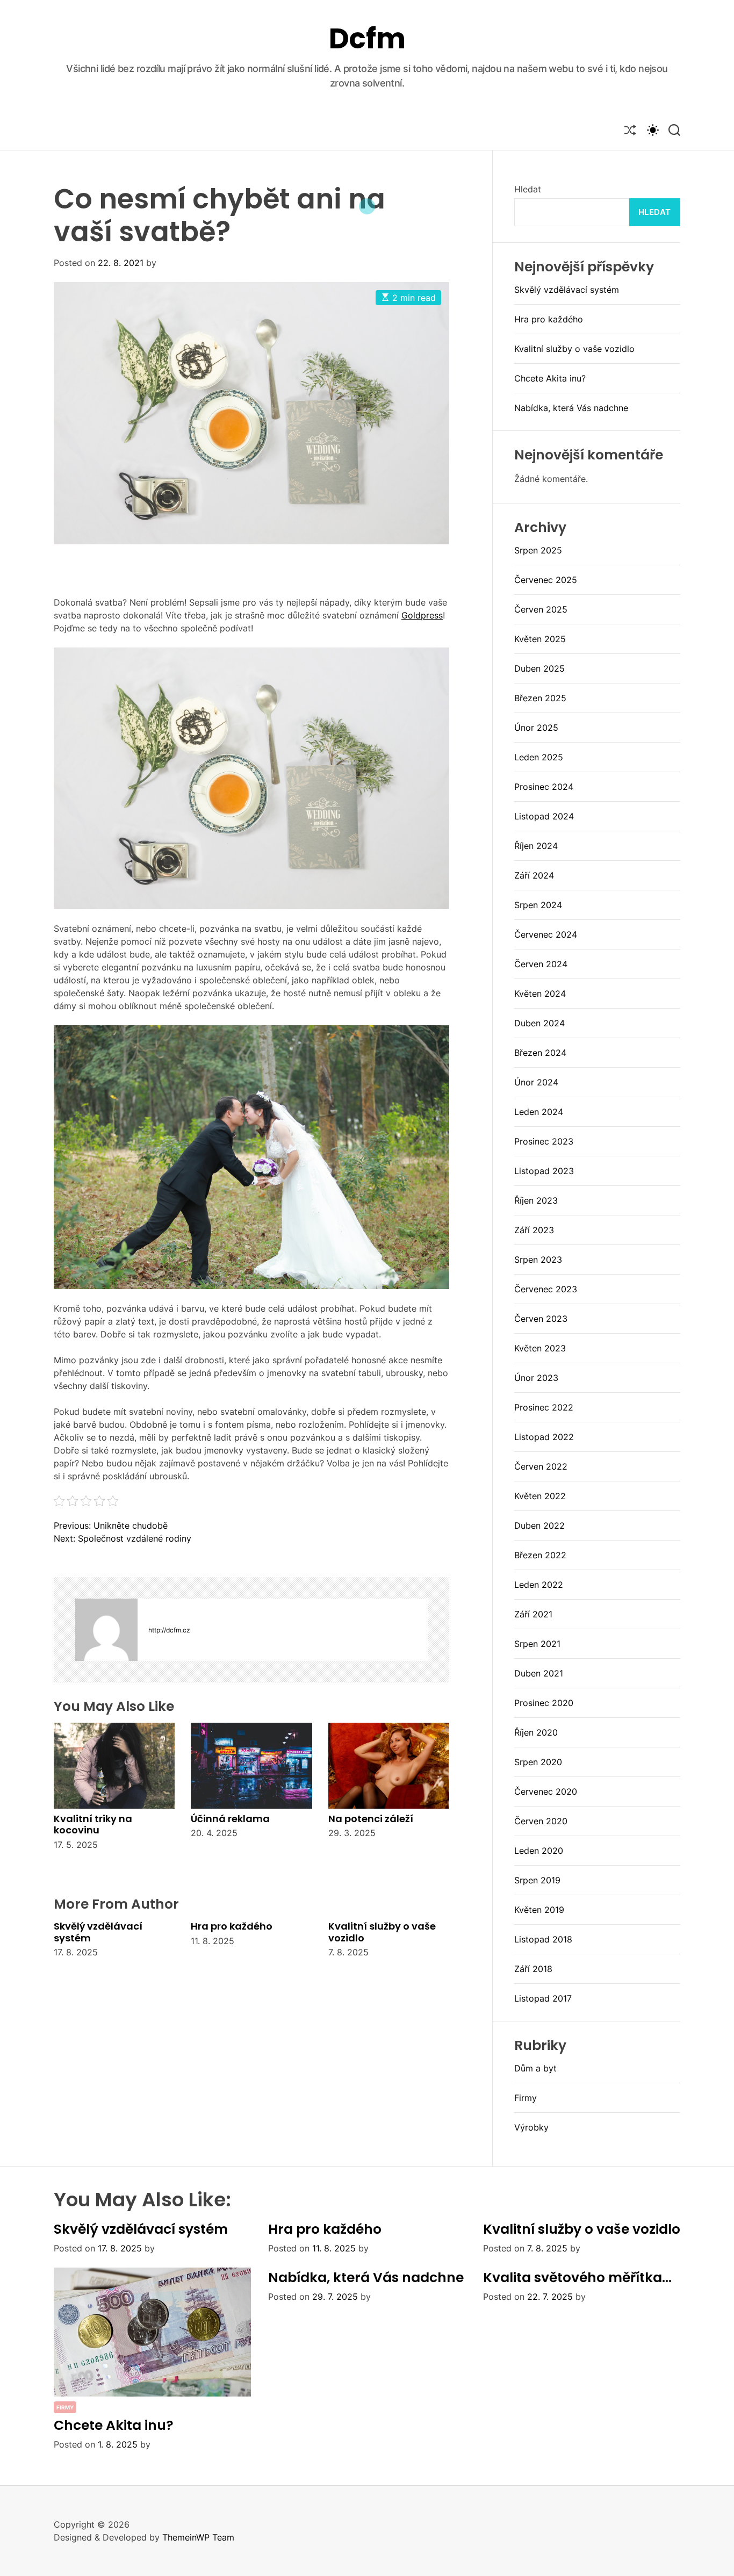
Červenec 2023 (546, 1289)
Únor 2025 (536, 728)
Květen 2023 (540, 1348)
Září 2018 (533, 1969)
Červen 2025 (541, 609)
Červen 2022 (541, 1466)
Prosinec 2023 (544, 1141)
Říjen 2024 (536, 846)
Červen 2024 (541, 964)
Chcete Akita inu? (550, 378)
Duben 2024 (539, 1023)
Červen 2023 (541, 1319)
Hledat (528, 189)
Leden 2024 (539, 1112)
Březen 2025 (540, 698)
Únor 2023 (536, 1378)
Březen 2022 (540, 1555)
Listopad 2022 (544, 1437)
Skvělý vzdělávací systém (98, 1932)
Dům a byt (535, 2068)
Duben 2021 (539, 1673)
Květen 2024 (540, 994)
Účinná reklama (230, 1819)
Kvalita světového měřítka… (577, 2278)
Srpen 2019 (537, 1880)
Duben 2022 (539, 1526)
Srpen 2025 (538, 550)
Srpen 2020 (538, 1762)
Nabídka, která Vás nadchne (571, 408)
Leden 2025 (539, 757)
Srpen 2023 (538, 1260)
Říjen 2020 (536, 1732)
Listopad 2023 (544, 1171)
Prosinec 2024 (544, 787)
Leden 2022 (539, 1585)
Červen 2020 (541, 1821)
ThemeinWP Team (198, 2537)
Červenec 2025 (546, 580)
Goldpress (422, 615)
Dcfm (367, 39)
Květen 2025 (540, 639)
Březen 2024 (540, 1053)
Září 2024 (534, 875)
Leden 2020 (539, 1851)
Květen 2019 (539, 1910)
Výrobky (531, 2127)
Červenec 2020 (546, 1791)
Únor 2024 (536, 1082)
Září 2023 (534, 1230)
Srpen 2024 (538, 905)
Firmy (526, 2098)
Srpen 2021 (537, 1644)
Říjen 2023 (536, 1200)
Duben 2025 (539, 668)
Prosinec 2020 (544, 1703)
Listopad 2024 (544, 816)
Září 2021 (533, 1614)
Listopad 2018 (543, 1939)
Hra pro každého (232, 1926)
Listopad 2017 (543, 1998)
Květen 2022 (540, 1496)
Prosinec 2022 (544, 1407)
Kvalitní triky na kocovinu (93, 1825)
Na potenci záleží (371, 1819)
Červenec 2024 (546, 934)
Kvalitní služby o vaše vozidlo (382, 1932)
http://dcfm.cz (169, 1630)
